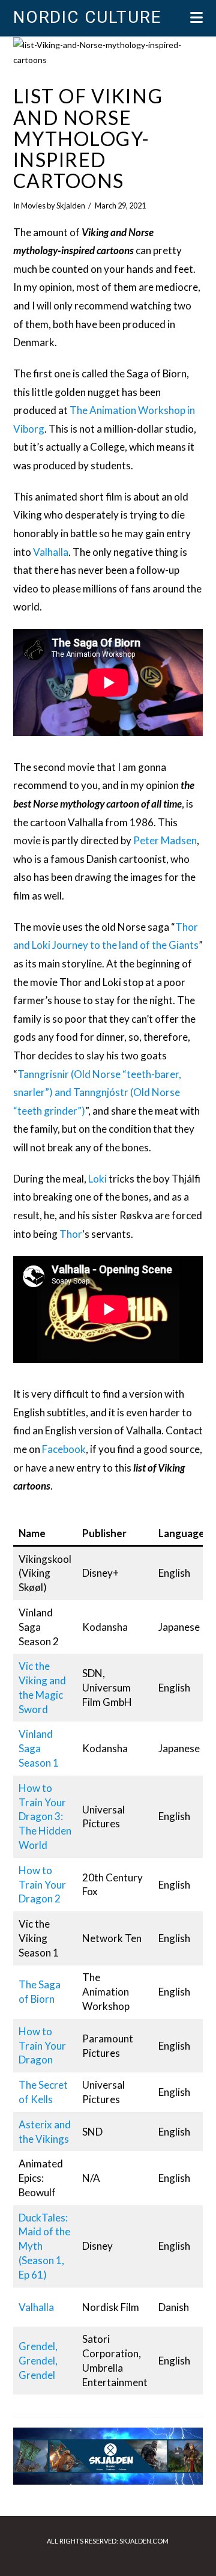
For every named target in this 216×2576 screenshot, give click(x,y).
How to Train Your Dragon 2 (42, 1885)
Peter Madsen (165, 840)
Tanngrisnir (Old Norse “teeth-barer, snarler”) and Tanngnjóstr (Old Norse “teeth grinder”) (97, 1092)
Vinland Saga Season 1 (39, 1748)
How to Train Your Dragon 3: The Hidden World (45, 1816)
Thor (71, 1234)
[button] (196, 17)
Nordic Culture (87, 17)
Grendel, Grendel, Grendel (38, 2361)
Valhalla (51, 552)
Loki (97, 1179)
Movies (33, 206)
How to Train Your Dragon (42, 2046)
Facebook (64, 1449)
